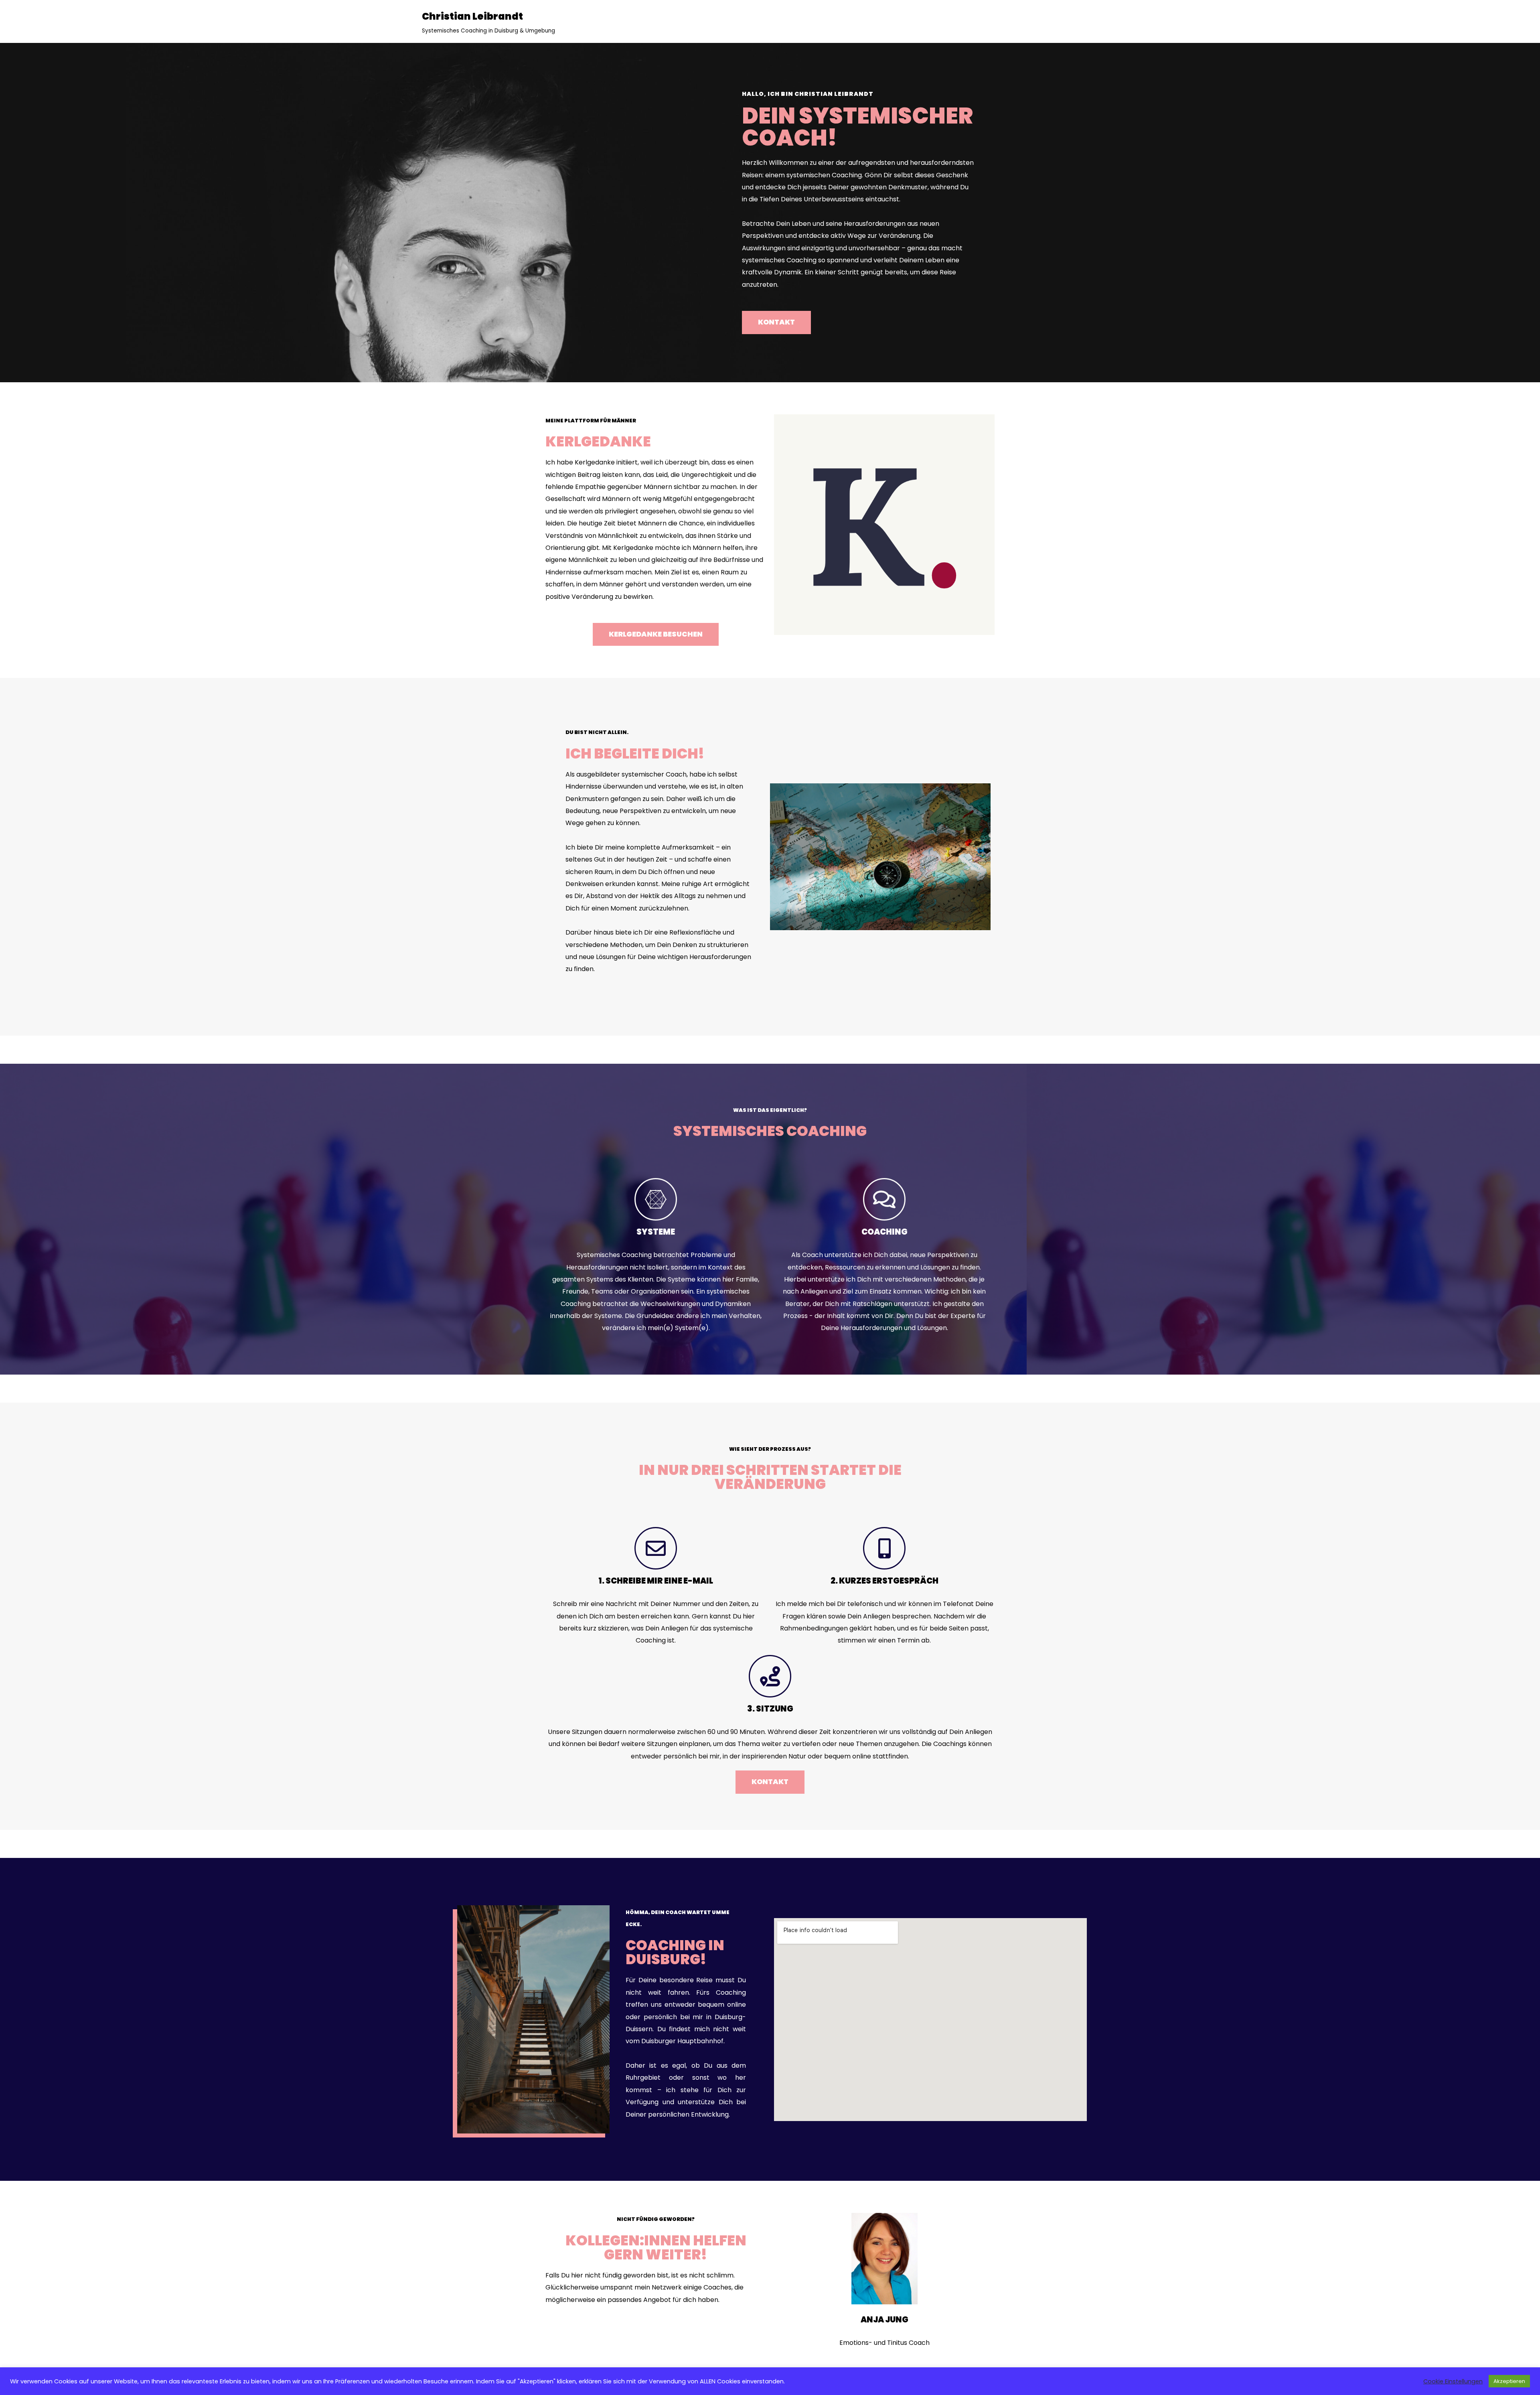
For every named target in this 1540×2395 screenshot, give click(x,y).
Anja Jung (884, 2320)
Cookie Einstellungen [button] (1453, 2381)
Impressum (839, 2363)
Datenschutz (734, 2363)
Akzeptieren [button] (1509, 2381)
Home (693, 2363)
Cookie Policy (788, 2363)
